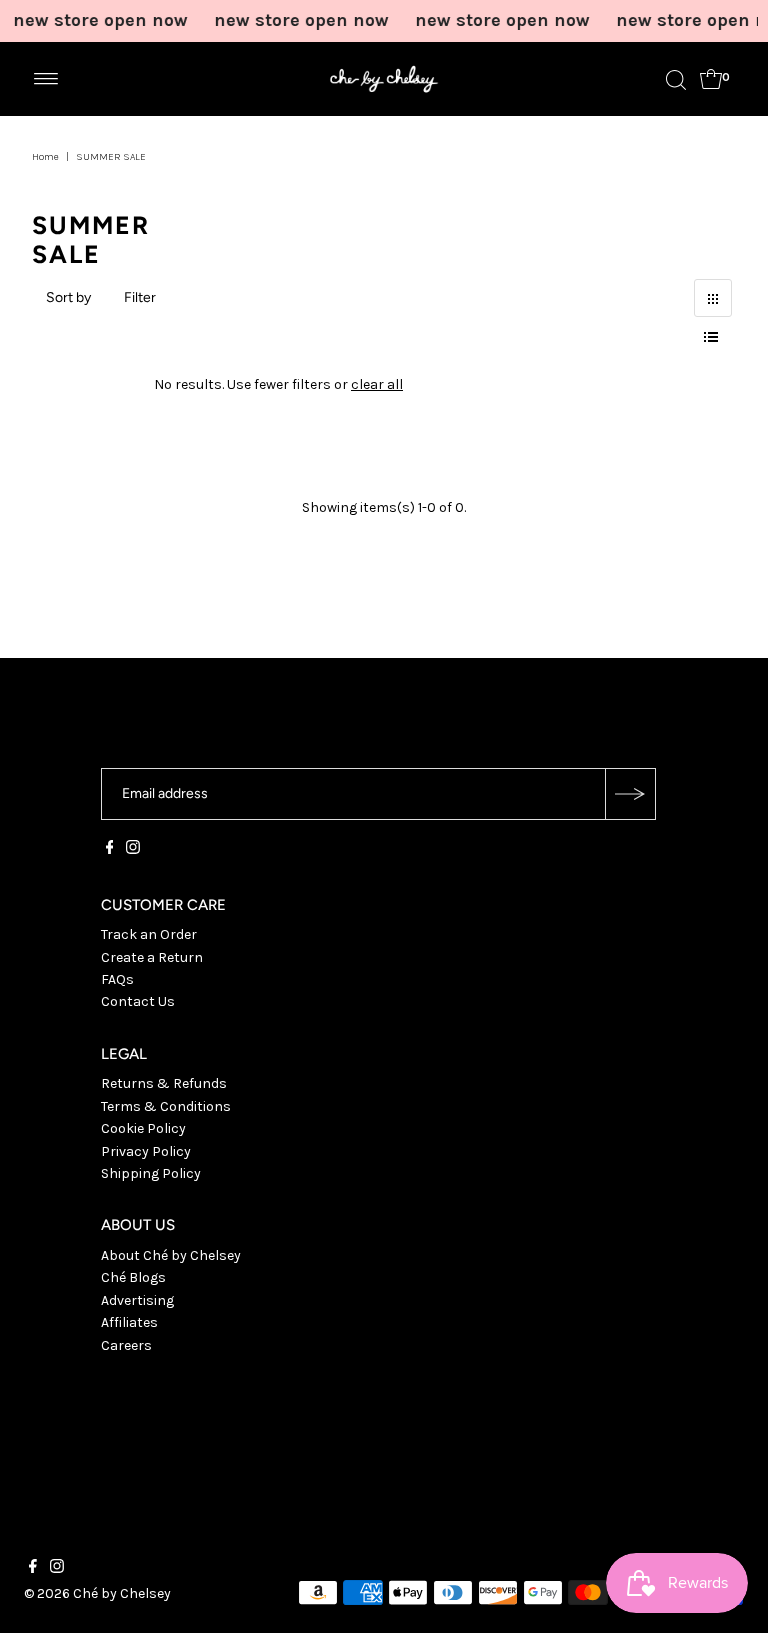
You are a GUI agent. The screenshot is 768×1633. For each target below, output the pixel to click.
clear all (377, 384)
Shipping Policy (151, 1173)
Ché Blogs (133, 1277)
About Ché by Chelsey (171, 1255)
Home (45, 157)
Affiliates (129, 1322)
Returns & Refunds (164, 1083)
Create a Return (152, 957)
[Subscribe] (630, 794)
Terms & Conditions (166, 1106)
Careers (126, 1345)
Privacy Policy (146, 1151)
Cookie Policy (143, 1128)
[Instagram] (133, 850)
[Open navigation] (46, 79)
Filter (140, 297)
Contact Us (138, 1001)
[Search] (676, 79)
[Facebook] (110, 850)
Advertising (137, 1300)
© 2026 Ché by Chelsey (97, 1593)
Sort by (68, 297)
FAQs (117, 979)
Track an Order (149, 934)
